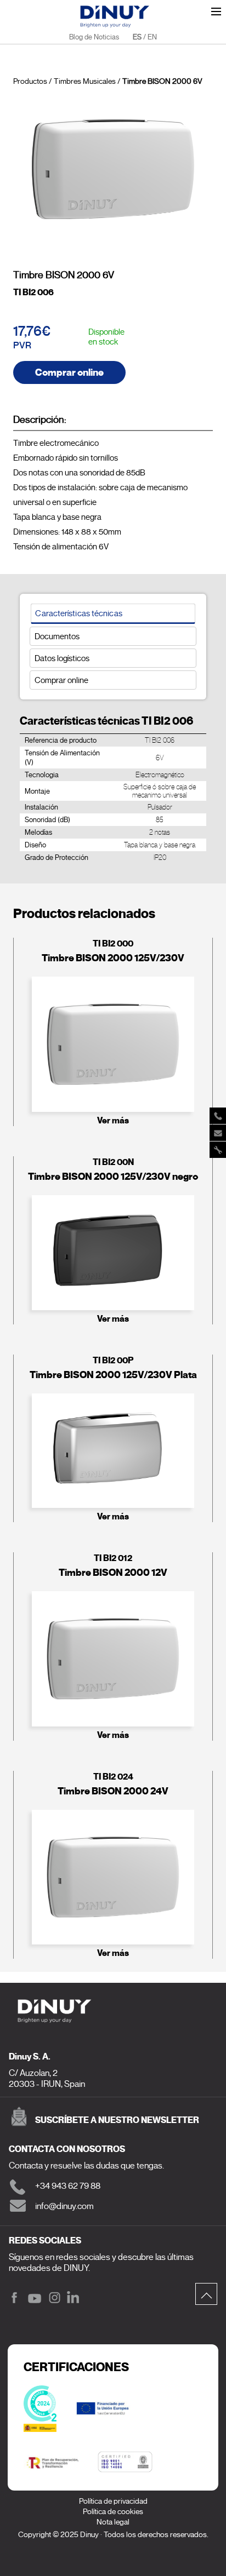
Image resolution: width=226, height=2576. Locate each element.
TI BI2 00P (113, 1360)
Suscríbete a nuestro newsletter (117, 2120)
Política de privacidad (113, 2501)
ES (137, 37)
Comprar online (69, 372)
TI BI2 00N (113, 1162)
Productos (30, 81)
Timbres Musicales (85, 81)
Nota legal (113, 2522)
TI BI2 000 (113, 943)
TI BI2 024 (113, 1777)
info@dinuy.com (64, 2206)
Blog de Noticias (94, 37)
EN (152, 37)
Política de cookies (113, 2512)
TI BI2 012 (113, 1558)
